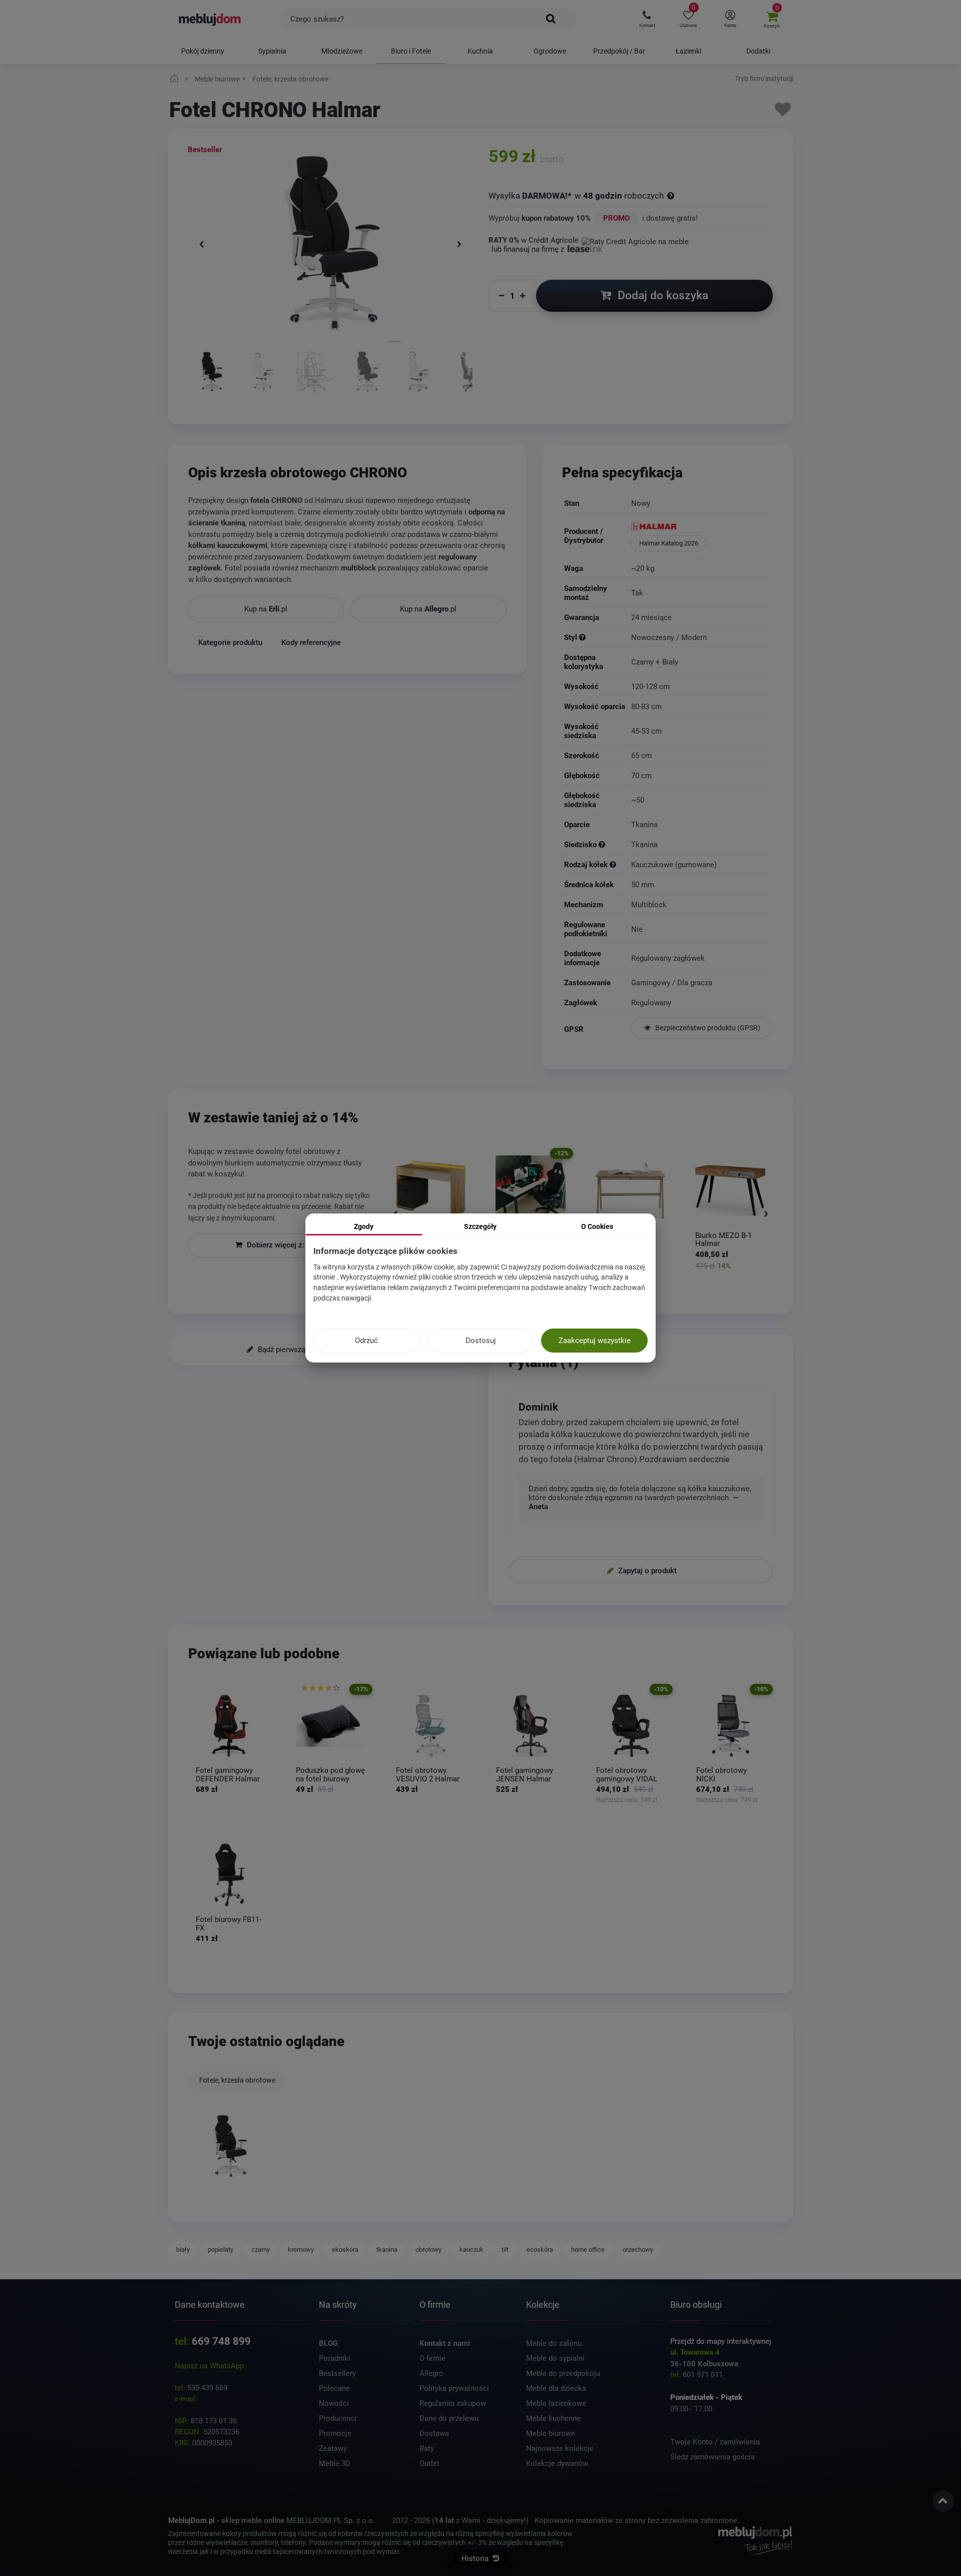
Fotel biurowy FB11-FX (228, 1924)
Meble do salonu (554, 2343)
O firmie (432, 2358)
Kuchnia (480, 51)
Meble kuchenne (553, 2418)
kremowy (301, 2249)
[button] (647, 19)
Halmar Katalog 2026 (669, 543)
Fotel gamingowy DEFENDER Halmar (228, 1775)
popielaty (220, 2249)
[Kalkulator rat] (635, 240)
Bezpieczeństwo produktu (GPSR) (707, 1028)
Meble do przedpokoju (563, 2373)
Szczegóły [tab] (480, 1226)
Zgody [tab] (364, 1226)
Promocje (335, 2433)
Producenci (338, 2418)
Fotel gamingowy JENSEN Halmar (525, 1775)
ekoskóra (345, 2249)
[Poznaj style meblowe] (582, 638)
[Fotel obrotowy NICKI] (731, 1726)
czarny (261, 2249)
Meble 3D (335, 2463)
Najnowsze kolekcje (560, 2448)
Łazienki (688, 51)
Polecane (334, 2388)
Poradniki (335, 2358)
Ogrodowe (550, 51)
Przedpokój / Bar (619, 51)
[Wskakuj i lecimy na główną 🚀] (176, 79)
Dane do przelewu (449, 2418)
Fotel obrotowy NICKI (722, 1775)
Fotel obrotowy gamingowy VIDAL (627, 1775)
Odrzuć (366, 1341)
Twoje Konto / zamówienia (715, 2442)
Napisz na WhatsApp (209, 2366)
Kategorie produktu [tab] (230, 642)
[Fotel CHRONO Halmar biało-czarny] (211, 373)
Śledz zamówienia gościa (712, 2457)
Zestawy (333, 2448)
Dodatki (758, 51)
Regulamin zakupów (453, 2403)
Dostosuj (481, 1341)
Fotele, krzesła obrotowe (237, 2080)
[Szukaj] (551, 19)
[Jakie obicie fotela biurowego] (602, 845)
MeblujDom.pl (191, 2520)
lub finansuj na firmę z (529, 249)
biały (183, 2249)
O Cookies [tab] (597, 1226)
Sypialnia (272, 51)
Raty (427, 2448)
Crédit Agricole (554, 240)
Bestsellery (337, 2373)
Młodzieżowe (342, 51)
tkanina (387, 2249)
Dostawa (434, 2433)
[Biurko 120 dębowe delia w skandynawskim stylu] (531, 1190)
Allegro (431, 2373)
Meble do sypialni (555, 2358)
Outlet (429, 2463)
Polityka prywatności (454, 2388)
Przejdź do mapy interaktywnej (721, 2341)
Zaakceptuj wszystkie (595, 1341)
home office (588, 2249)
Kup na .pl (266, 609)
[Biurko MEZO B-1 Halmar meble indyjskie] (631, 1190)
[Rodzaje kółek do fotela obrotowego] (613, 865)
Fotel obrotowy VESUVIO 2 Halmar (428, 1775)
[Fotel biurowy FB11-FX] (230, 1875)
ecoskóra (540, 2249)
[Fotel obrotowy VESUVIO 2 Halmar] (430, 1726)
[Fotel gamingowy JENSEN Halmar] (531, 1726)
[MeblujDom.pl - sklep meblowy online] (210, 19)
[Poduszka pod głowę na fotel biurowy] (330, 1726)
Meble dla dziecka (556, 2388)
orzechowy (638, 2249)
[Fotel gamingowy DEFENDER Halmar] (230, 1726)
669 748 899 (221, 2341)
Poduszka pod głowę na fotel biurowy (330, 1775)
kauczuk (471, 2249)
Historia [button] (476, 2558)
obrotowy (428, 2249)
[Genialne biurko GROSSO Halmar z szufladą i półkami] (730, 1190)
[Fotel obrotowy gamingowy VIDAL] (631, 1726)
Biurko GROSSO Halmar (721, 1240)
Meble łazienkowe (556, 2403)
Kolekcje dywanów (557, 2463)
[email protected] (227, 2399)
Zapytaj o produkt (646, 1571)
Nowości (334, 2403)
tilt (505, 2249)
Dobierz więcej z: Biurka (286, 1245)
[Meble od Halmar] (701, 527)
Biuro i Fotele (411, 51)
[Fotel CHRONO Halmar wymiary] (315, 373)
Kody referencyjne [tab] (311, 642)
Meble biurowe (551, 2433)
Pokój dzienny (203, 51)
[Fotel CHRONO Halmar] (230, 2146)
